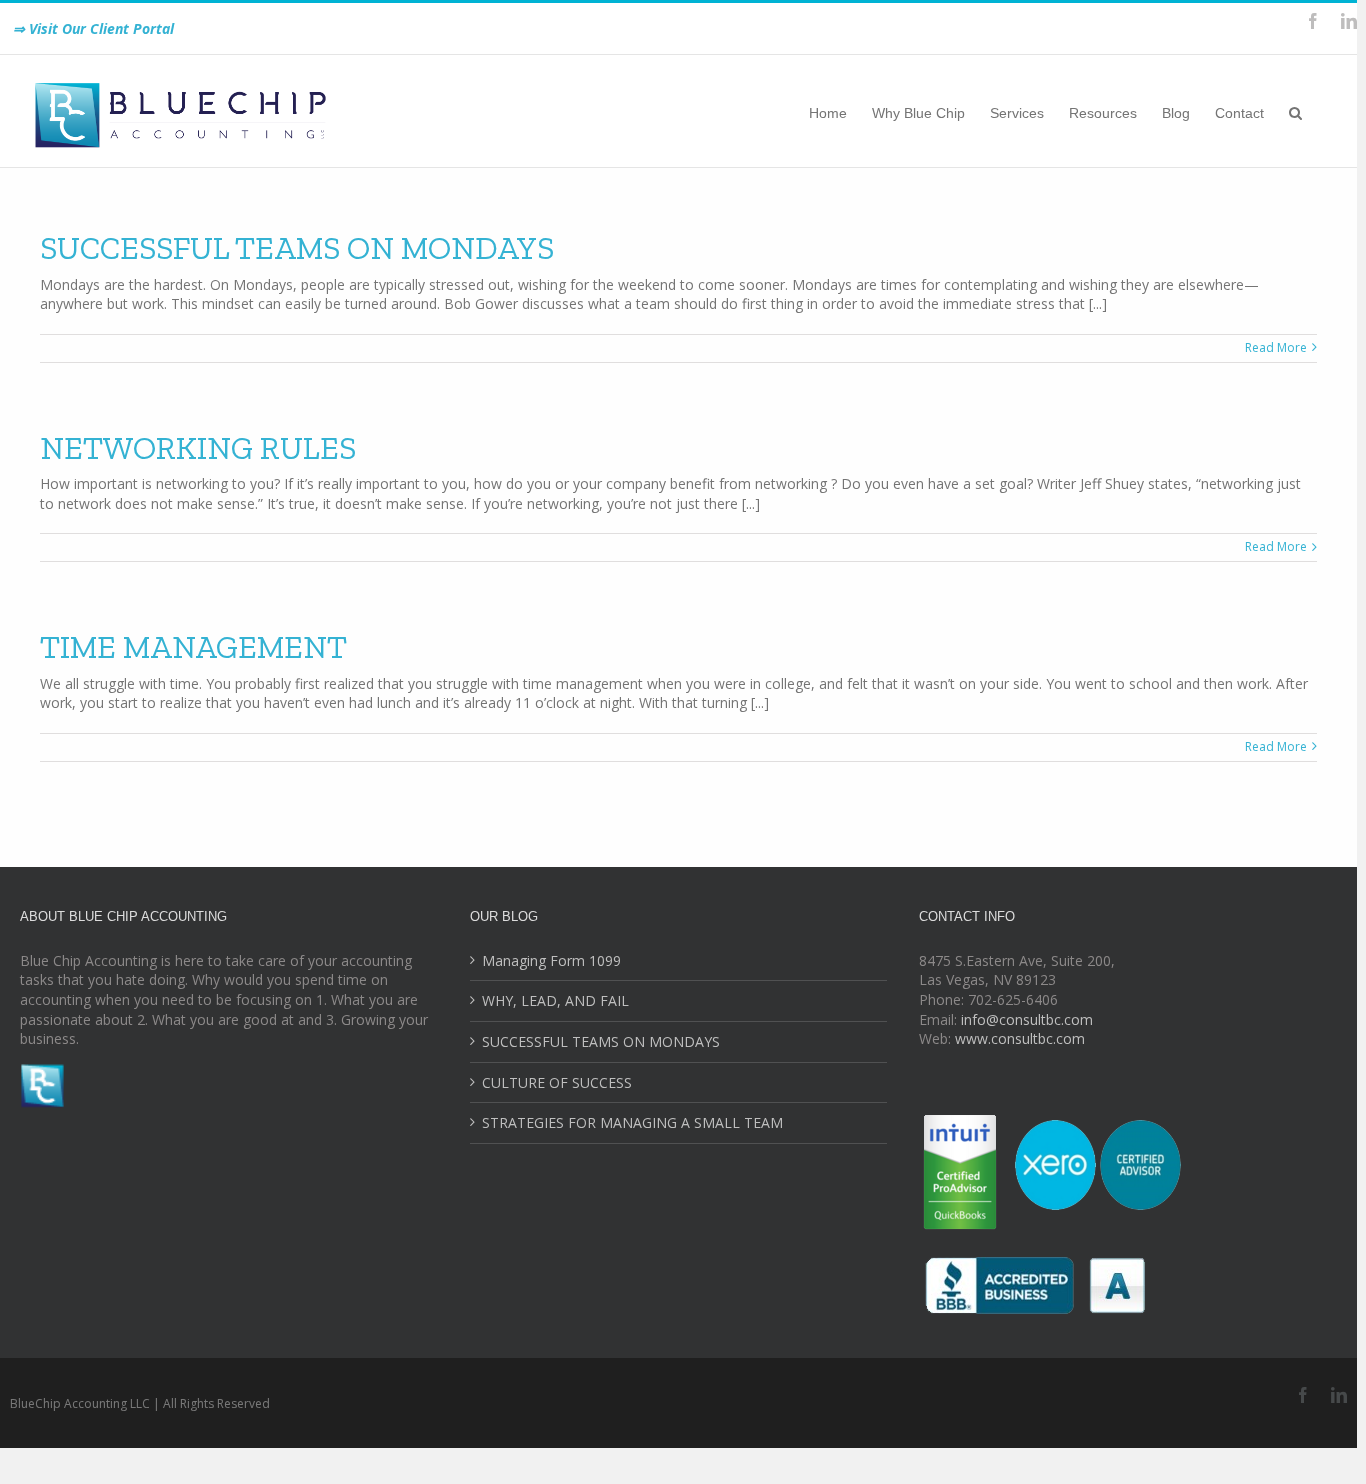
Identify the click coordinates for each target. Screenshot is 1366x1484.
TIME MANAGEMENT (193, 647)
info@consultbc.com (1027, 1019)
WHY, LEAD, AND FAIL (555, 1000)
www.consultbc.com (1020, 1038)
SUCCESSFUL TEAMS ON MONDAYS (297, 248)
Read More (1276, 348)
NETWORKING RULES (198, 448)
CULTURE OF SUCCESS (557, 1082)
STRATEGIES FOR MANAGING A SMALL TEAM (632, 1122)
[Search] (1295, 111)
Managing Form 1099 (551, 960)
